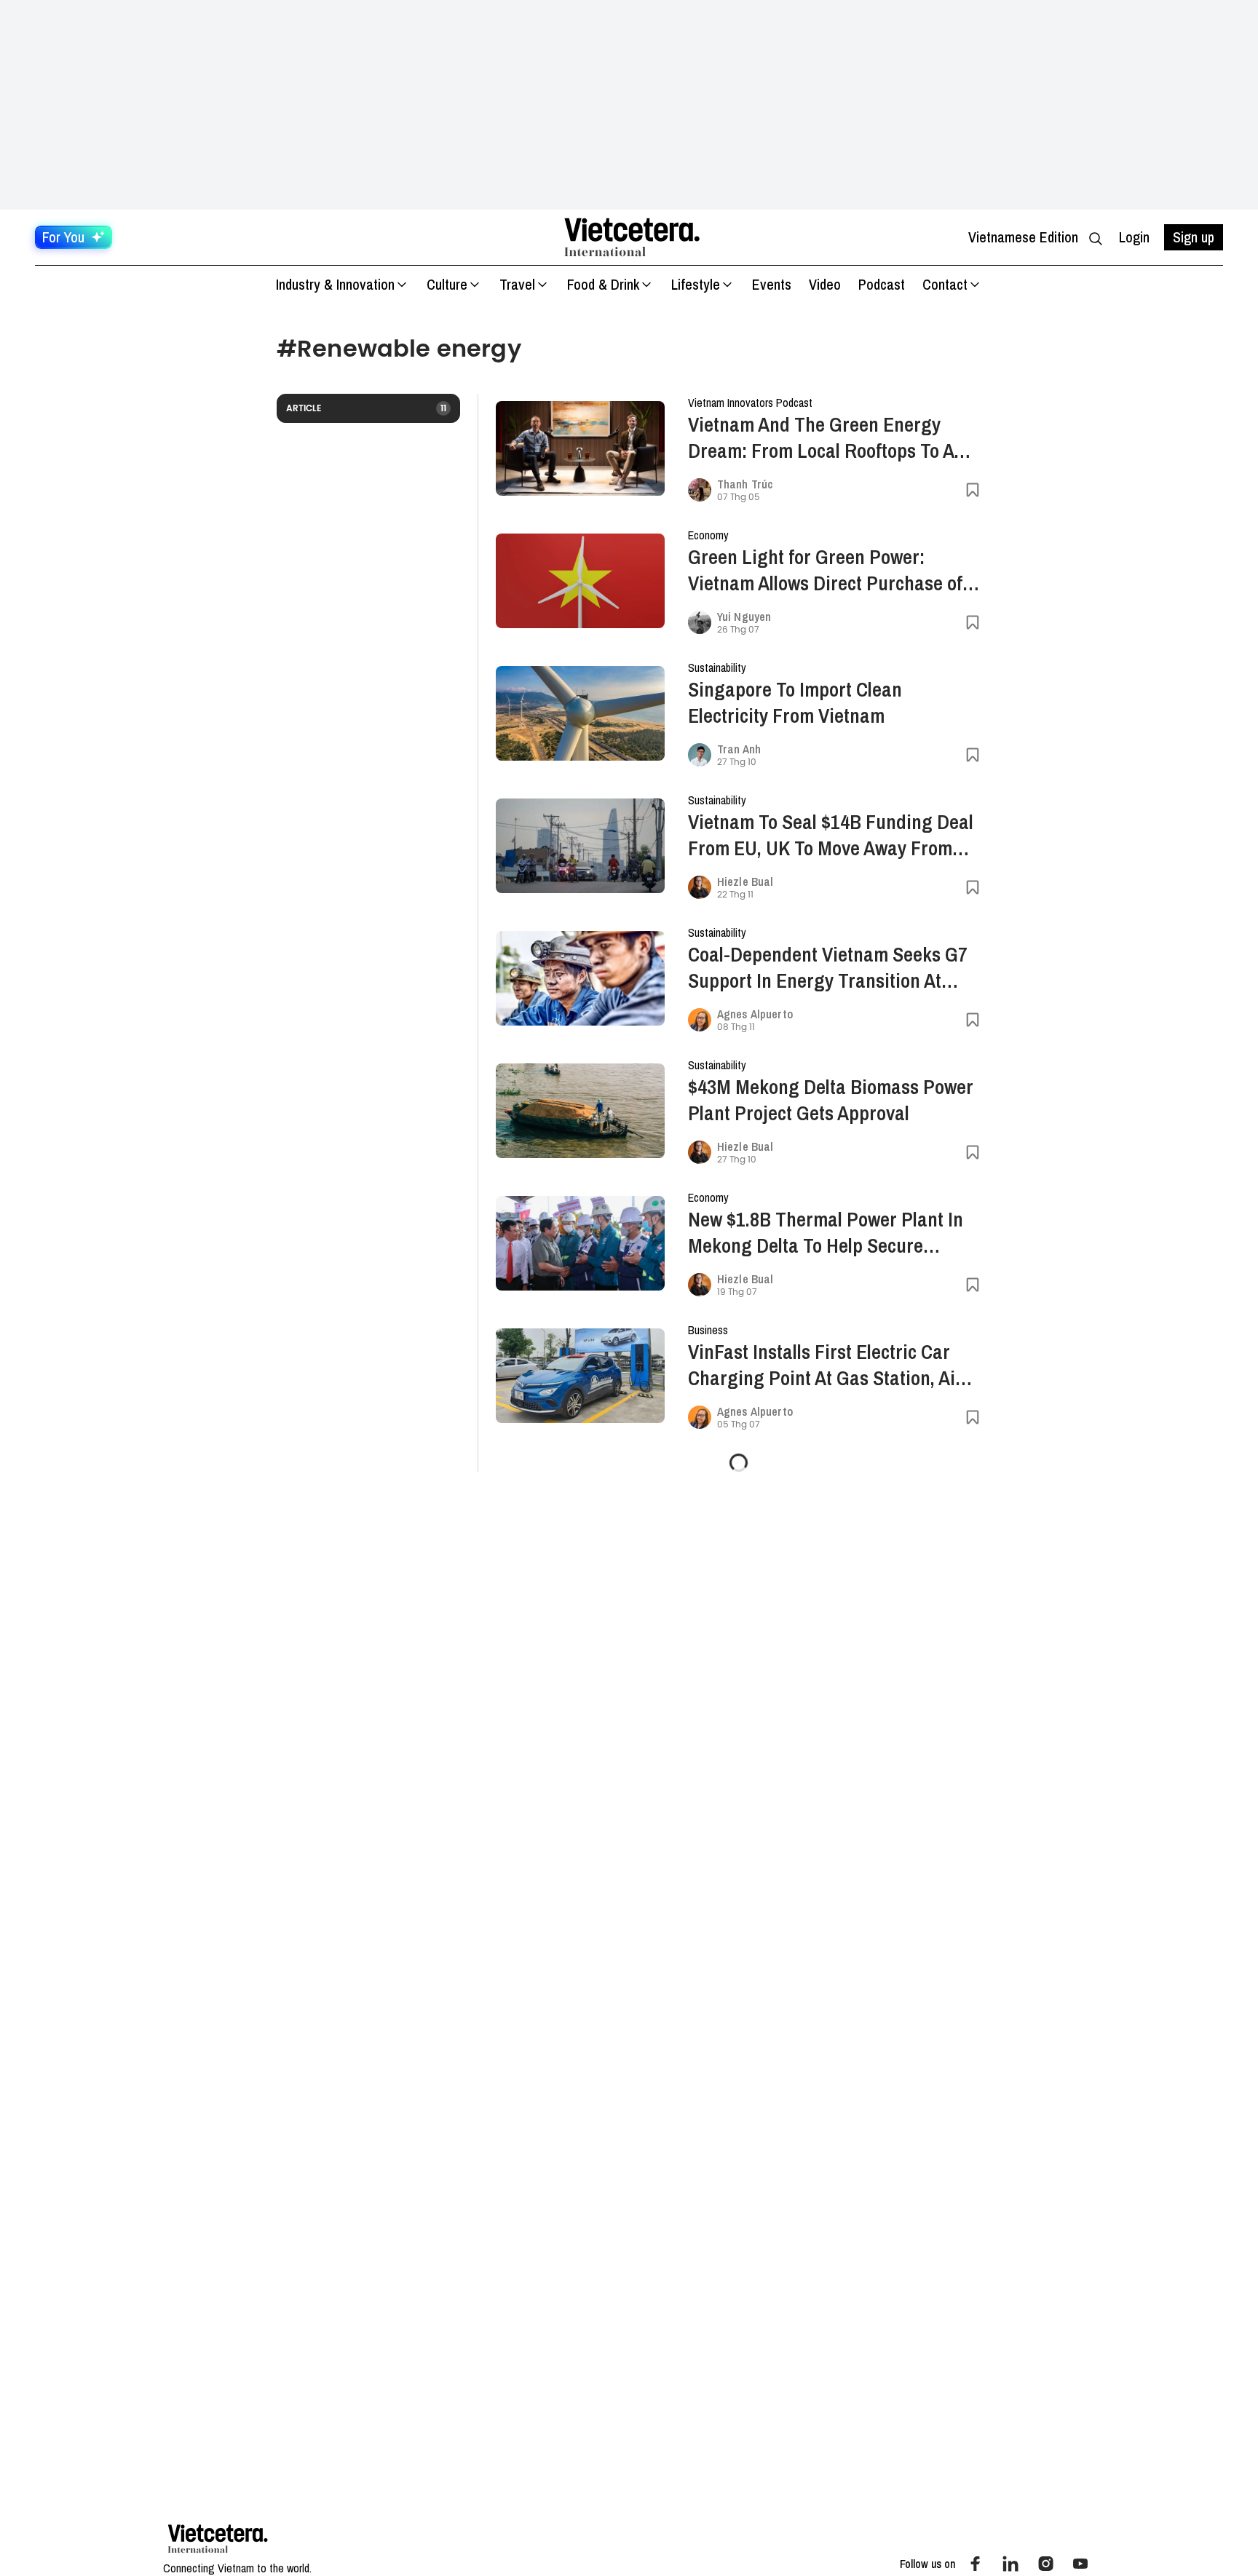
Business (708, 1330)
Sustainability (717, 667)
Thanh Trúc (745, 484)
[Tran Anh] (700, 755)
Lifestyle (696, 284)
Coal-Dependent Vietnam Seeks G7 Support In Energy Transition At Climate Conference (828, 967)
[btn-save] (973, 490)
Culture (447, 284)
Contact (945, 284)
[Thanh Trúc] (700, 490)
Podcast (882, 284)
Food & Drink (603, 284)
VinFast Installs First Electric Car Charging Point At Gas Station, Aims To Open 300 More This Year (833, 1365)
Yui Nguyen (744, 617)
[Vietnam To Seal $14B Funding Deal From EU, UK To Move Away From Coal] (580, 846)
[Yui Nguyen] (700, 622)
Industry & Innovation (335, 284)
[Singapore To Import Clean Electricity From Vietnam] (580, 714)
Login (1134, 237)
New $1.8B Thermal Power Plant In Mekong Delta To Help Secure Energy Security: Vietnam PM (826, 1232)
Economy (708, 535)
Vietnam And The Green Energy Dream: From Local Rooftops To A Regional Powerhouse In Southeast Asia (828, 437)
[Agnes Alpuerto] (700, 1020)
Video (825, 284)
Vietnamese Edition (1023, 237)
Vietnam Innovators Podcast (750, 403)
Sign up (1194, 237)
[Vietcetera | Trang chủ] (632, 237)
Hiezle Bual (745, 881)
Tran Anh (739, 749)
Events (772, 284)
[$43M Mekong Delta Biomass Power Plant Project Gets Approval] (580, 1111)
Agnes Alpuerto (755, 1014)
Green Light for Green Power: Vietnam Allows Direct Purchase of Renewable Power (825, 570)
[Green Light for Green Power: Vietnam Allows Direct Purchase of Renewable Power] (580, 581)
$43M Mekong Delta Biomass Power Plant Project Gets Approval (831, 1100)
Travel (517, 284)
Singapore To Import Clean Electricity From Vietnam (795, 702)
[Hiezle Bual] (700, 887)
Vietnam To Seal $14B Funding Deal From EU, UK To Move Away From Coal (831, 835)
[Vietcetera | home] (218, 2539)
